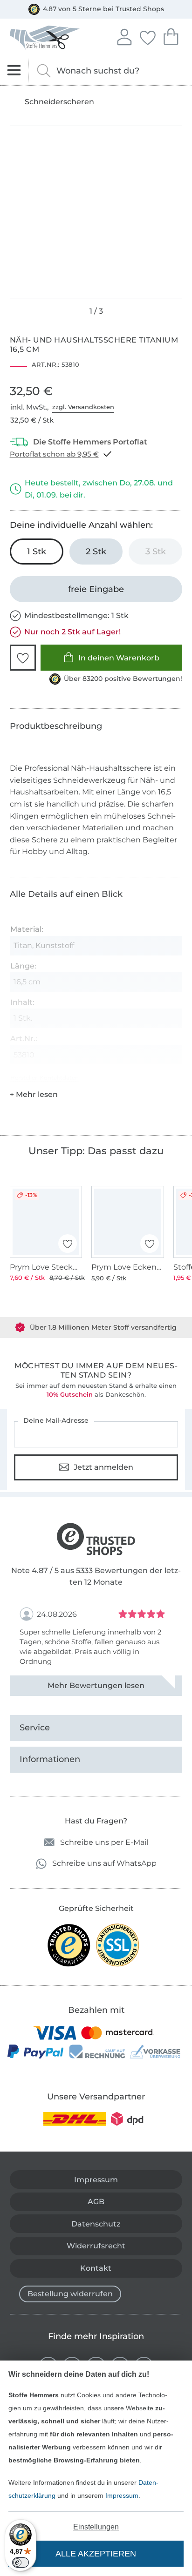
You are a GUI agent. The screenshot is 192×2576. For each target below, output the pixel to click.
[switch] (21, 2563)
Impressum (122, 2495)
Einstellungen (96, 2527)
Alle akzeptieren (96, 2554)
